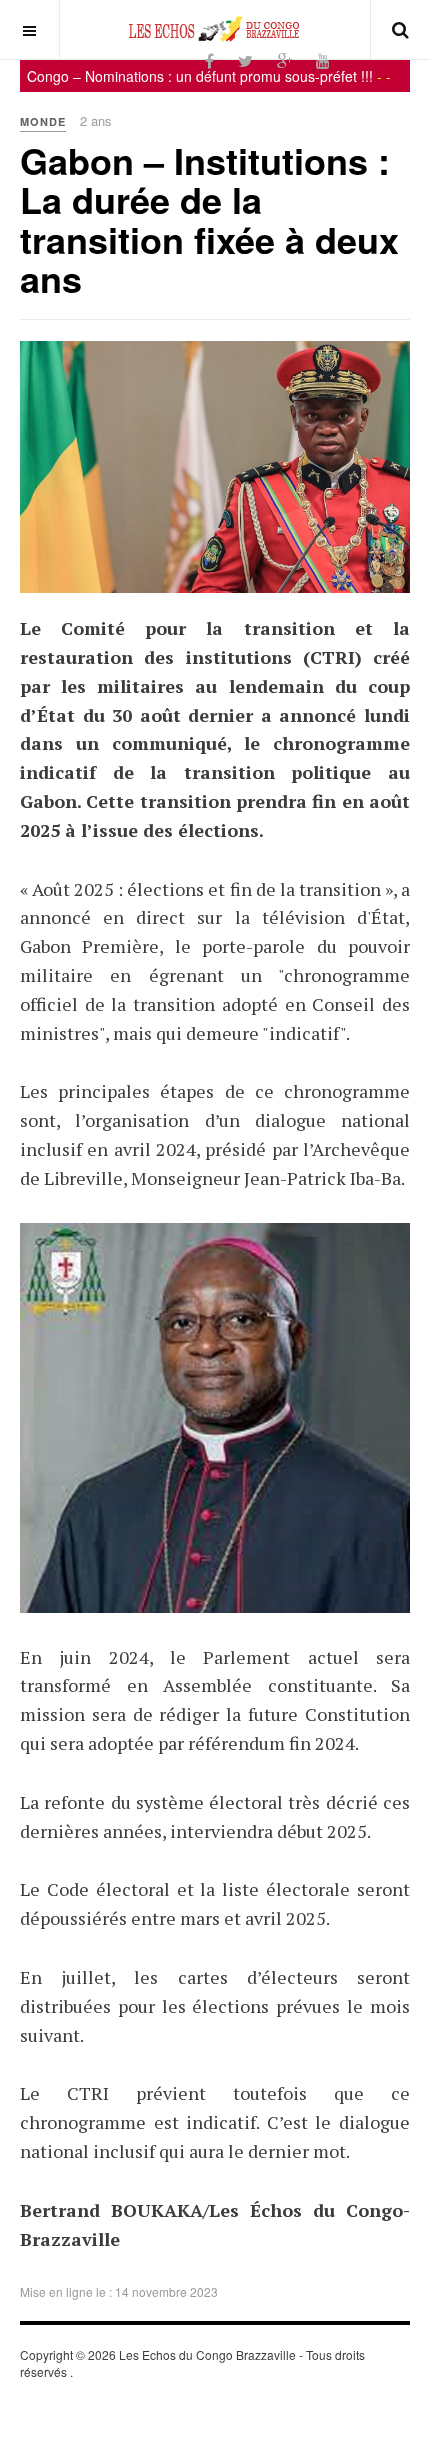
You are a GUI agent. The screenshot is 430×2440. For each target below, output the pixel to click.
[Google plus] (284, 60)
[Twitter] (245, 60)
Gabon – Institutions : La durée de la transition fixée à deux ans (209, 219)
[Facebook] (209, 60)
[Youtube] (323, 60)
